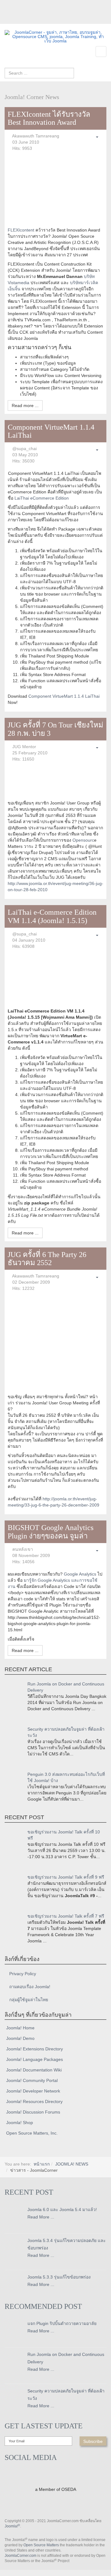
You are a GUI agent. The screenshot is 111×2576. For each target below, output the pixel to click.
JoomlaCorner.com (21, 2556)
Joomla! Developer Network (33, 2091)
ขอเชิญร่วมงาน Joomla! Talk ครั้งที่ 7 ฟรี (66, 1916)
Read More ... (41, 2217)
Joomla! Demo (20, 2038)
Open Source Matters (41, 2545)
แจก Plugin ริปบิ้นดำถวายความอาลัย (62, 2323)
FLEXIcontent (22, 230)
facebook (9, 20)
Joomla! (12, 2526)
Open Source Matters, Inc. (32, 2133)
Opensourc (83, 840)
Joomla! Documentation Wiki (34, 2070)
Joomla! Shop (20, 2123)
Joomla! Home (20, 2028)
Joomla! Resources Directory (34, 2101)
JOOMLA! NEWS (72, 2164)
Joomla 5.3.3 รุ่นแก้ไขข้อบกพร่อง (59, 2277)
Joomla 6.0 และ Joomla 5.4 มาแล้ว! (62, 2210)
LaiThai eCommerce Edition (42, 498)
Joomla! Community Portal (32, 2080)
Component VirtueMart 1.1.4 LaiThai (64, 696)
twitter (22, 20)
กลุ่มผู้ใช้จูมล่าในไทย (29, 2000)
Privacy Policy (23, 1974)
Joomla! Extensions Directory (35, 2049)
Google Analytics (80, 1574)
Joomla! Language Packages (35, 2059)
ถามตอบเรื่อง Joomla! (30, 1987)
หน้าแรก (42, 2164)
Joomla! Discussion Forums (33, 2112)
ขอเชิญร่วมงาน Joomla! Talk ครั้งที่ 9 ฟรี (66, 1877)
